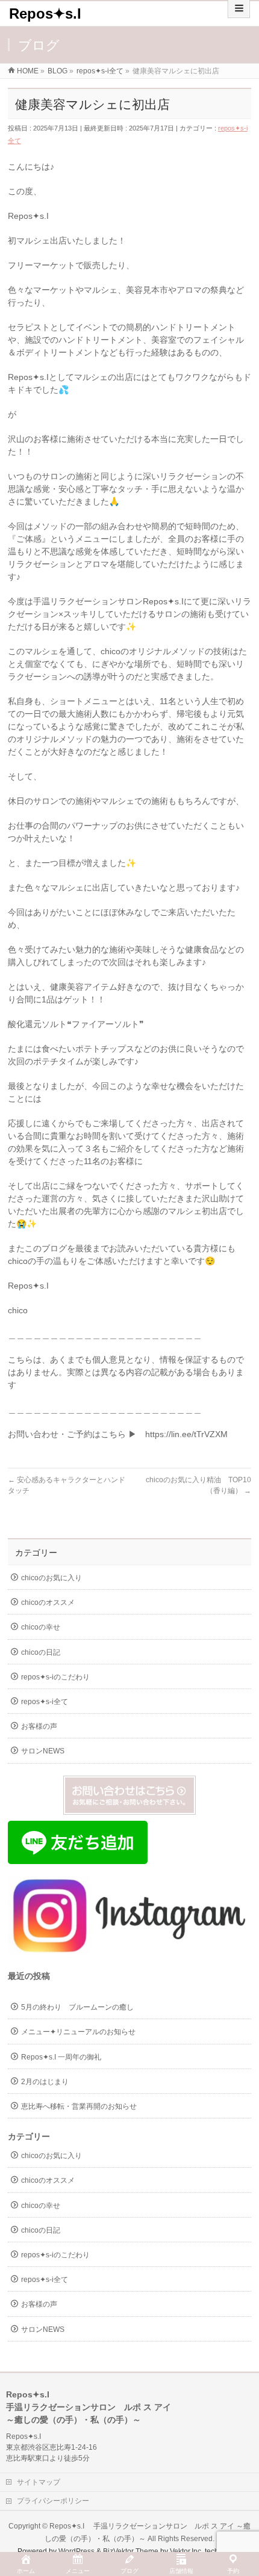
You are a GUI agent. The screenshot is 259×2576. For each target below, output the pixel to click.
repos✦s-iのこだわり (55, 1677)
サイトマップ (39, 2482)
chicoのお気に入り (51, 1578)
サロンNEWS (43, 1751)
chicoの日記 (41, 1652)
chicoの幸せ (41, 1627)
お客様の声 (39, 1726)
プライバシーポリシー (53, 2501)
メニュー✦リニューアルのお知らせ (78, 2032)
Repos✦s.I (45, 14)
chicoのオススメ (48, 1602)
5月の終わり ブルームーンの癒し (77, 2007)
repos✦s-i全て (45, 1702)
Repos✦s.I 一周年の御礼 (61, 2057)
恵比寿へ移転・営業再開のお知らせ (79, 2106)
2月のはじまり (45, 2082)
